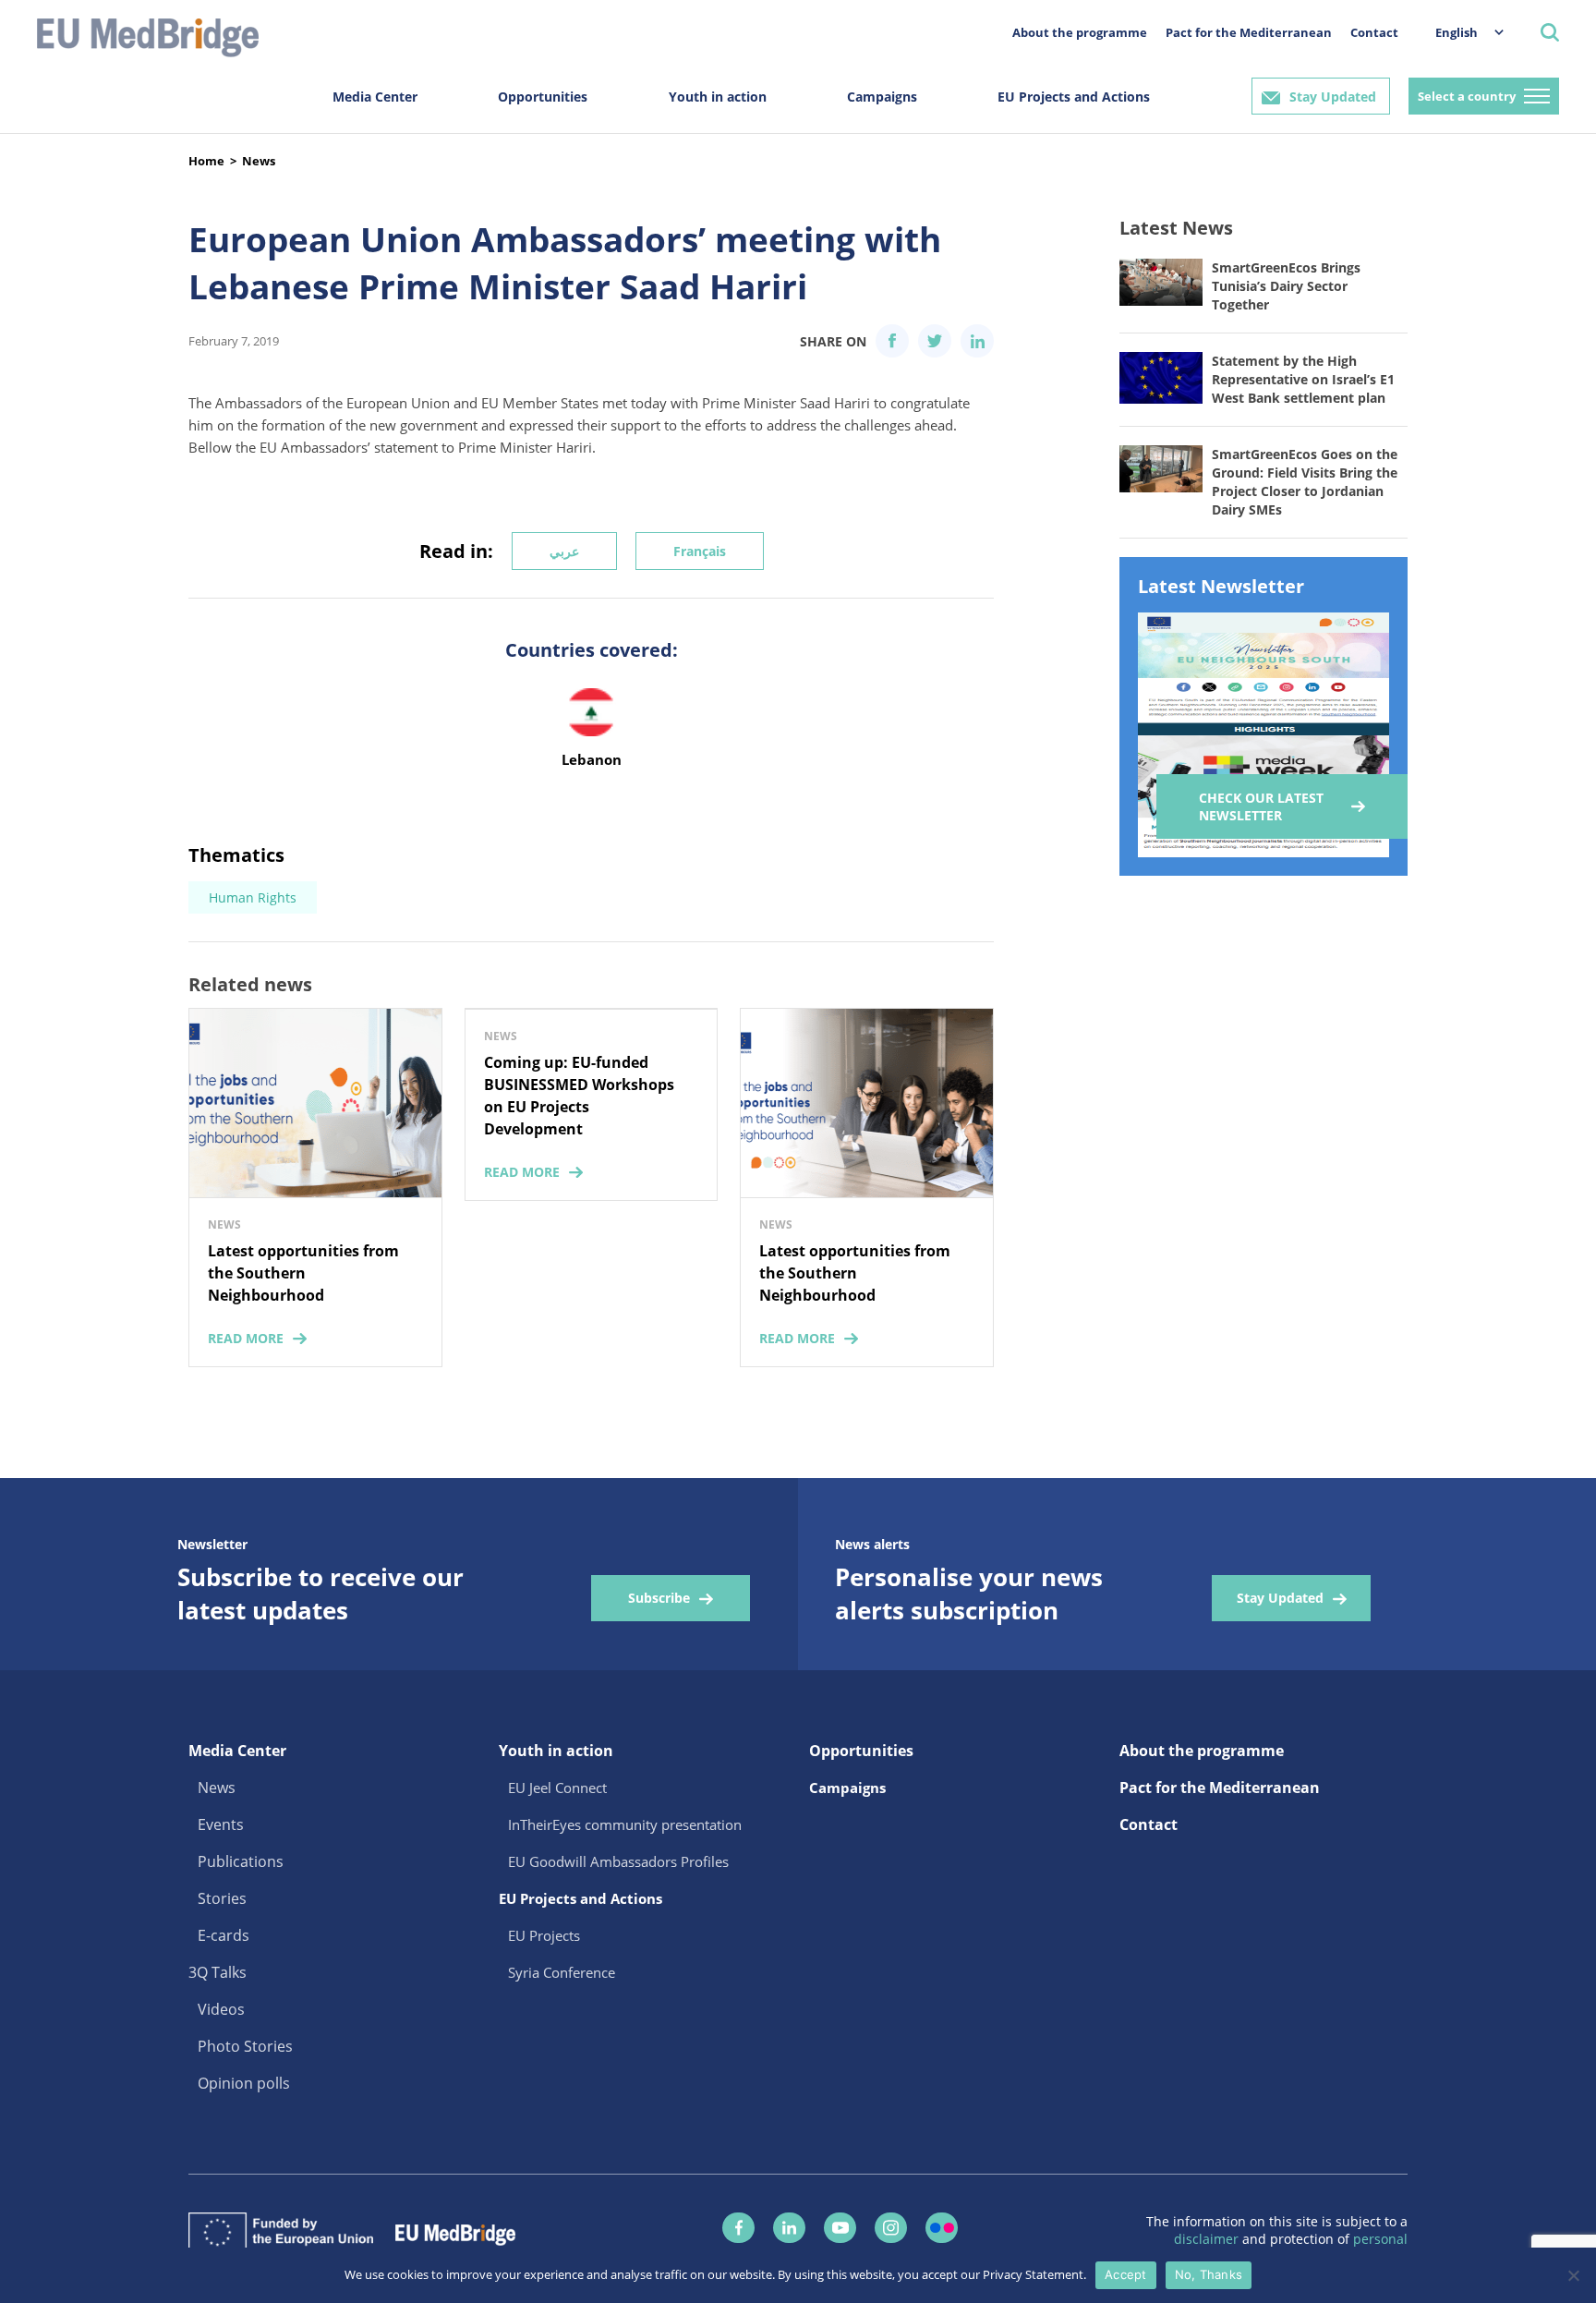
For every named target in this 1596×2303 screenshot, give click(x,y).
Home (206, 161)
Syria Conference (562, 1972)
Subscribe (659, 1598)
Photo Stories (245, 2046)
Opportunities (543, 97)
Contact (1374, 32)
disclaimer (1208, 2239)
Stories (222, 1898)
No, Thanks (1209, 2274)
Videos (221, 2009)
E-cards (224, 1935)
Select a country (1467, 96)
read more (246, 1338)
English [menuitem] (1457, 32)
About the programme (1080, 32)
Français (700, 551)
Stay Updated (1333, 97)
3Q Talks (218, 1972)
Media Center (375, 97)
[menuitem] (1460, 32)
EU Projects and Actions (1074, 97)
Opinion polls (244, 2083)
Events (221, 1824)
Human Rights (253, 897)
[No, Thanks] (1573, 2275)
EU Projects (544, 1935)
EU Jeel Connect (557, 1788)
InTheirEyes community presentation (625, 1824)
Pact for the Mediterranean (1249, 32)
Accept (1126, 2274)
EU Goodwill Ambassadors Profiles (618, 1861)
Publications (241, 1861)
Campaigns (882, 97)
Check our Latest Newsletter (1261, 806)
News (259, 161)
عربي (564, 551)
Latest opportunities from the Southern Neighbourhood (303, 1273)
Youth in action (718, 97)
